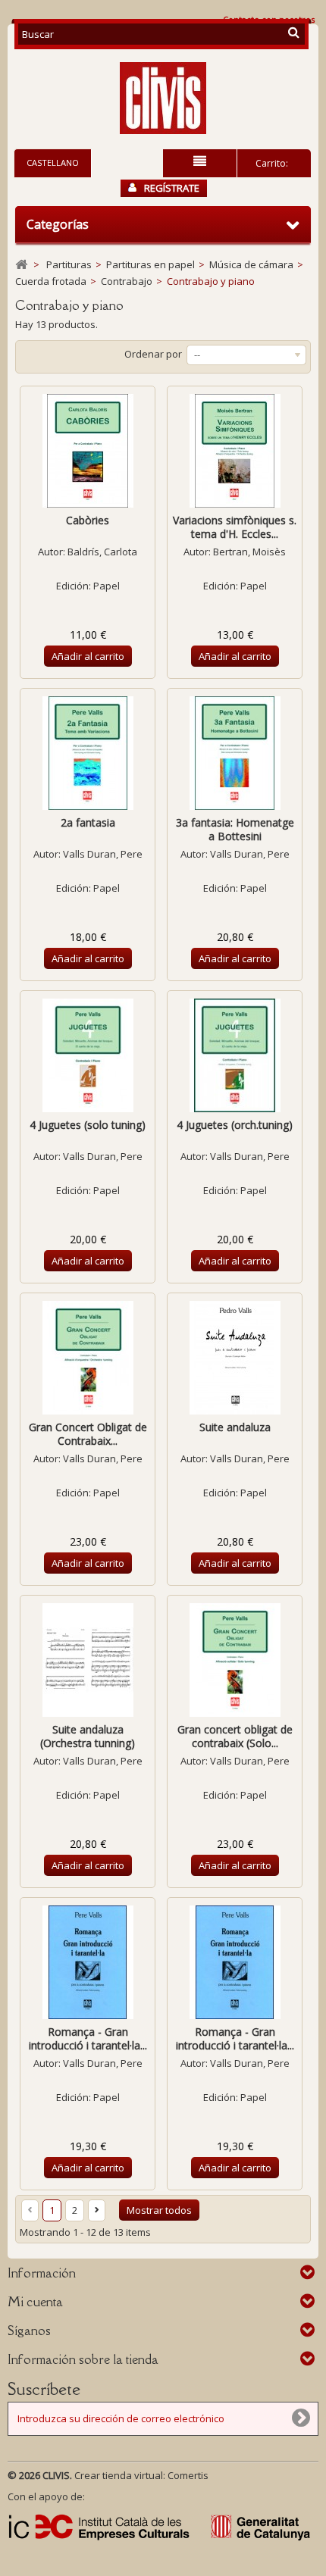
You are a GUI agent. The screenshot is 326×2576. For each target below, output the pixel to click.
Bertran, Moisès (249, 552)
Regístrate (172, 188)
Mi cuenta (35, 2302)
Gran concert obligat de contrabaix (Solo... (235, 1736)
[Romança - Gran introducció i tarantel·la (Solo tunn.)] (88, 1962)
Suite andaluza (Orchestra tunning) (88, 1736)
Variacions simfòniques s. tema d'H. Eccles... (235, 527)
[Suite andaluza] (235, 1358)
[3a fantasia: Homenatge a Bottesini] (235, 753)
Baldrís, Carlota (102, 552)
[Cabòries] (88, 451)
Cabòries (88, 520)
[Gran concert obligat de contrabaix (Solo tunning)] (235, 1660)
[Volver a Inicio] (21, 265)
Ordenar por (153, 354)
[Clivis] (163, 98)
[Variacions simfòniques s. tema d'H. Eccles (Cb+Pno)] (235, 451)
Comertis (188, 2475)
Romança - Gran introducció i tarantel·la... (88, 2038)
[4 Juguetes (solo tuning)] (88, 1055)
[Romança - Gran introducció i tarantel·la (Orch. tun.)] (235, 1962)
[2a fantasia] (88, 753)
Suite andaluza (235, 1427)
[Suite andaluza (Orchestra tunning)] (88, 1660)
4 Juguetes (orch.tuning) (235, 1125)
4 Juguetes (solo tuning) (88, 1125)
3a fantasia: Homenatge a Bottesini (235, 829)
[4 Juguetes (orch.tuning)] (235, 1055)
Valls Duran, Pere (103, 854)
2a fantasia (88, 822)
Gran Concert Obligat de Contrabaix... (88, 1434)
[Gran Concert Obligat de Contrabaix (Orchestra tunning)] (88, 1358)
